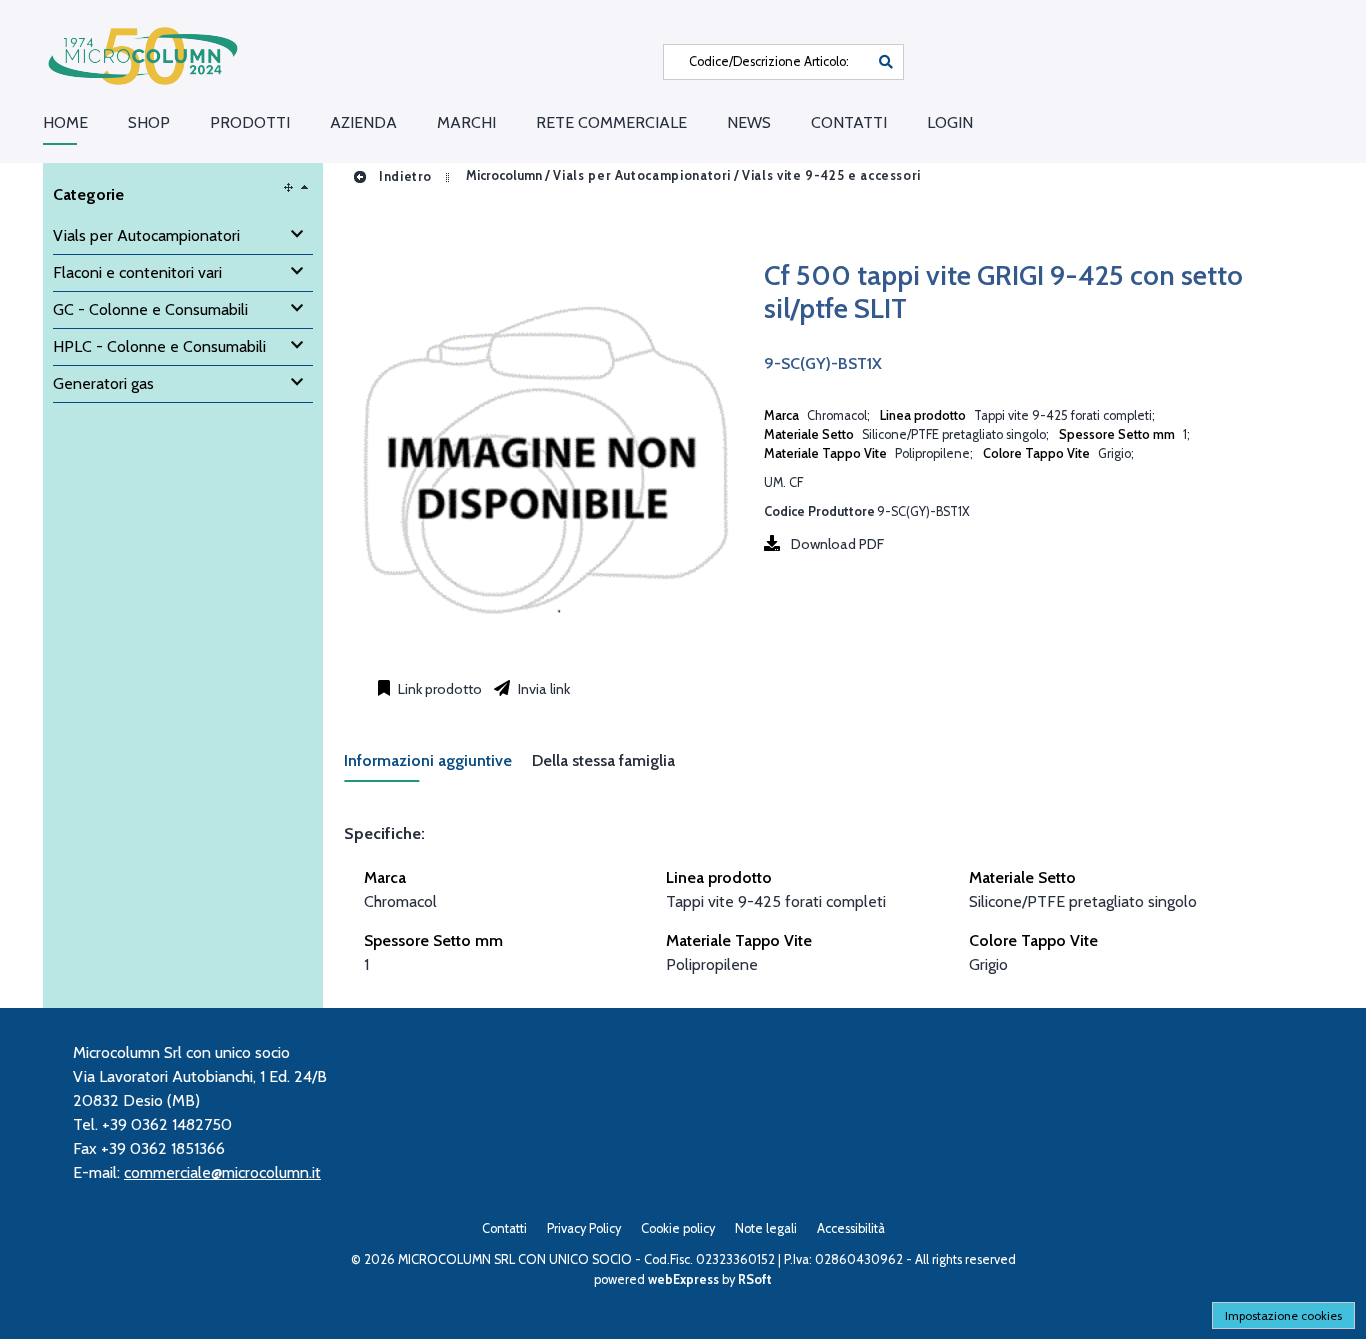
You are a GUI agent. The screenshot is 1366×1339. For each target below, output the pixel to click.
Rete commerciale (611, 122)
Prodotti (250, 122)
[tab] (438, 766)
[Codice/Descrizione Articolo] (886, 62)
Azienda (363, 122)
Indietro (403, 176)
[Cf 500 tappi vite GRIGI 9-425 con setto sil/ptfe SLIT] (544, 653)
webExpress (683, 1279)
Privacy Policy (584, 1228)
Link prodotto (438, 689)
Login (950, 122)
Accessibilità (851, 1228)
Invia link (542, 689)
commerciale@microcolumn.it (222, 1172)
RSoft (755, 1279)
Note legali (766, 1228)
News (749, 122)
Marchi (466, 122)
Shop (149, 122)
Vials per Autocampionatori (642, 176)
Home (65, 122)
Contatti (849, 122)
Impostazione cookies (1283, 1315)
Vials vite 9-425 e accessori (831, 176)
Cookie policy (678, 1228)
